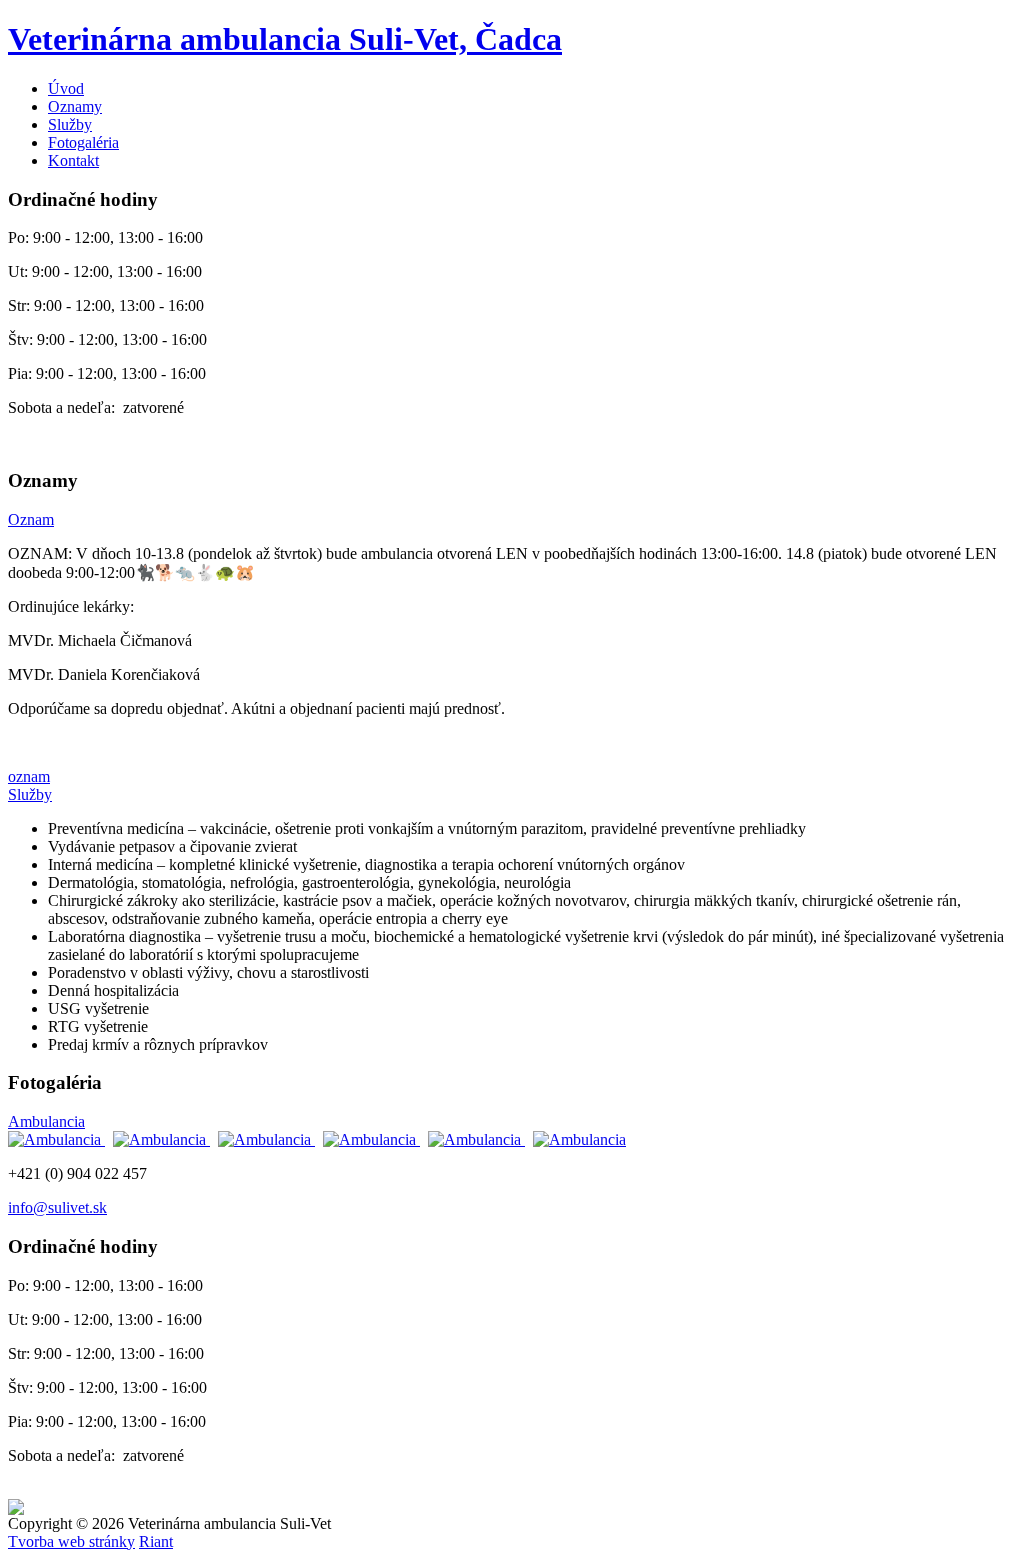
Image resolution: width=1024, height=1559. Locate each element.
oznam (29, 776)
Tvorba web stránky (71, 1541)
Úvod (66, 88)
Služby (70, 124)
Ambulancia (46, 1121)
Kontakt (73, 160)
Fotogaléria (83, 142)
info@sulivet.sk (57, 1207)
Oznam (31, 519)
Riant (156, 1541)
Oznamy (75, 106)
